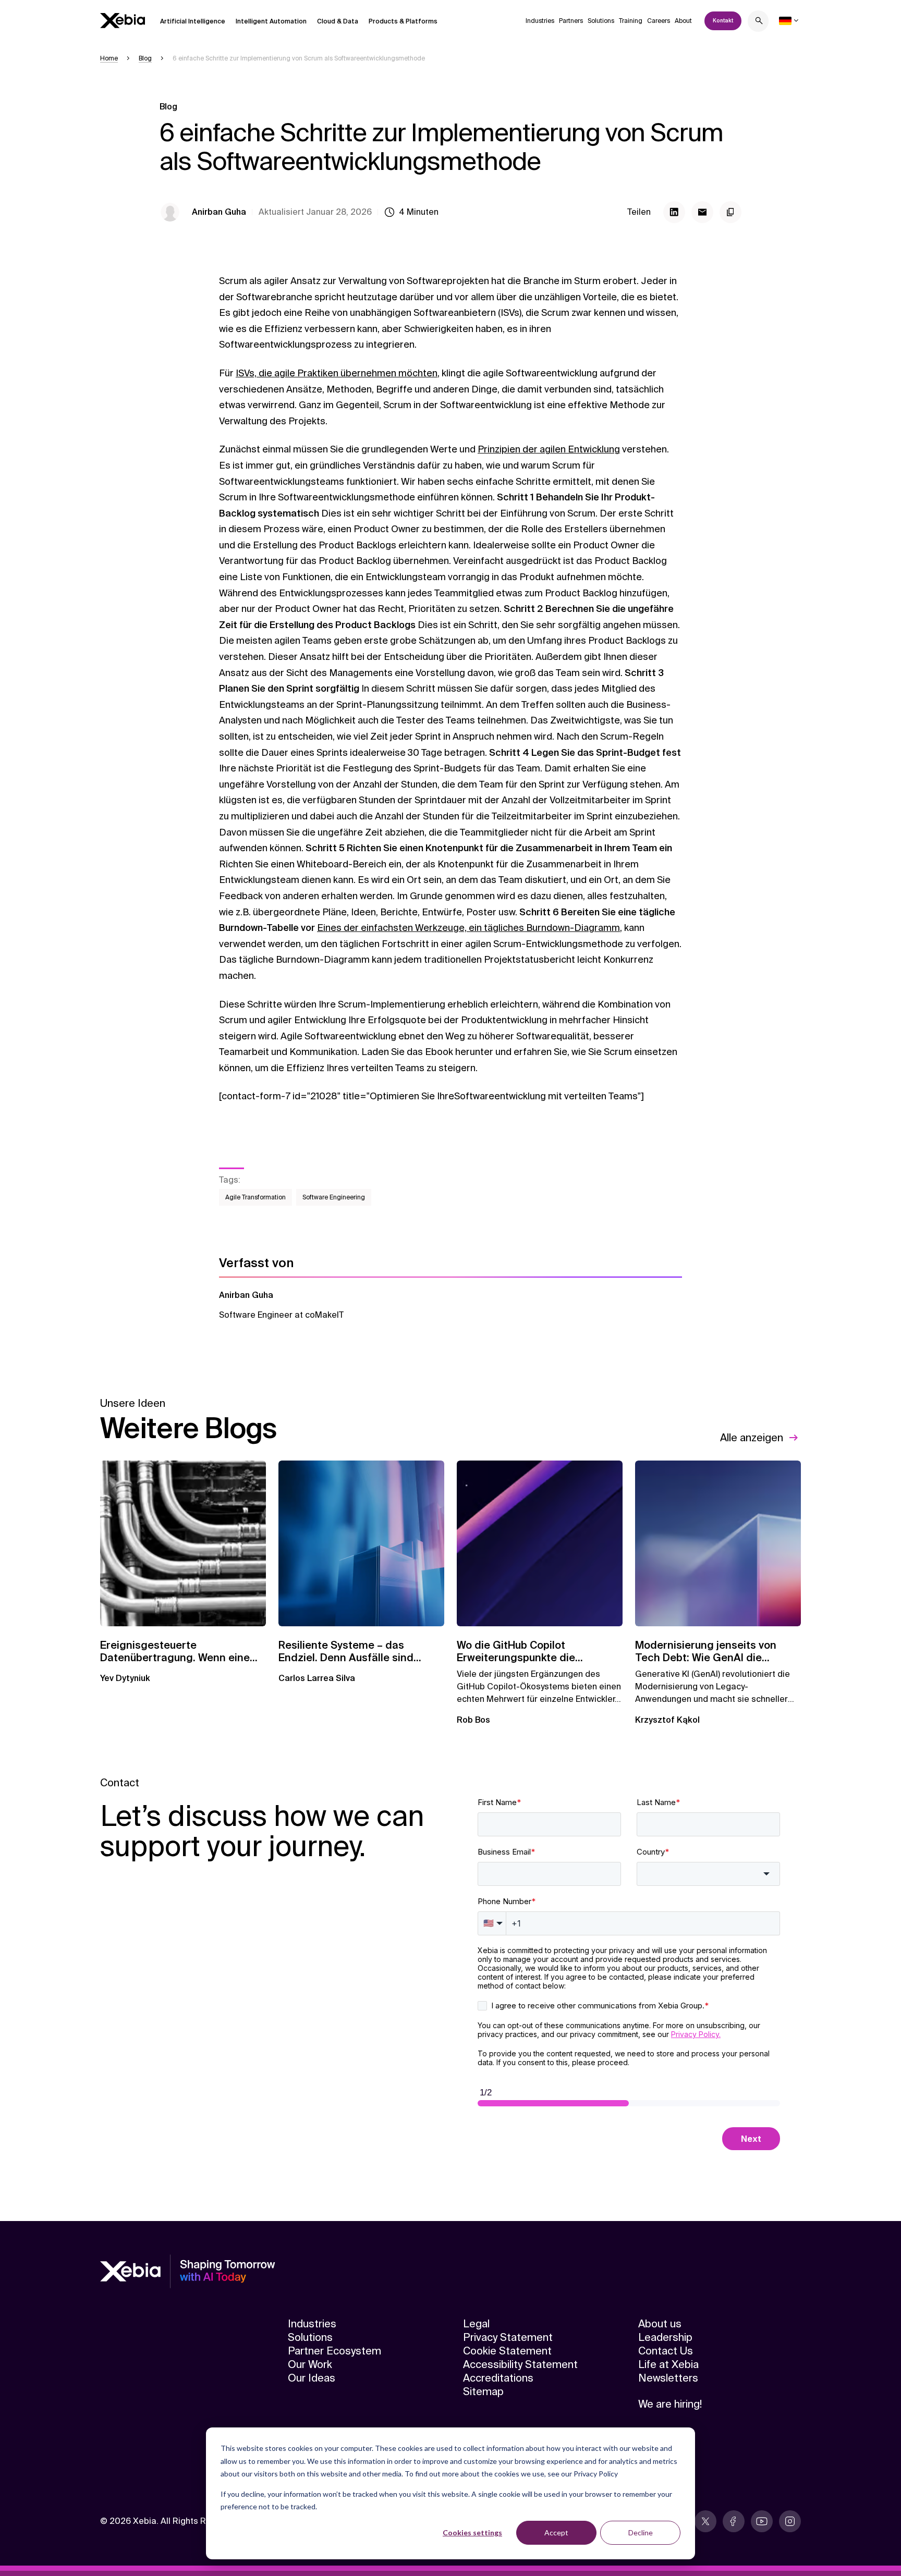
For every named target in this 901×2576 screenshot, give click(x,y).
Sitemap (483, 2391)
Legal (476, 2324)
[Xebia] (123, 21)
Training (631, 21)
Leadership (665, 2337)
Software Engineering (334, 1197)
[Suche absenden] (759, 22)
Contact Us (666, 2351)
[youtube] (762, 2521)
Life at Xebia (668, 2364)
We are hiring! (670, 2404)
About (683, 21)
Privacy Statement (508, 2337)
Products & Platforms (403, 21)
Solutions (601, 21)
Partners (571, 21)
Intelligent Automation (271, 21)
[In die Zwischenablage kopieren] (730, 212)
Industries (540, 21)
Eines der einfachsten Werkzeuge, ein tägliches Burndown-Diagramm (468, 928)
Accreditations (498, 2378)
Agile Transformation (255, 1197)
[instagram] (790, 2521)
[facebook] (734, 2521)
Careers (659, 21)
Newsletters (668, 2378)
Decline (641, 2532)
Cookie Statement (507, 2351)
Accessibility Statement (520, 2364)
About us (660, 2324)
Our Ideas (312, 2378)
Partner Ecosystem (334, 2351)
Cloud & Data (338, 21)
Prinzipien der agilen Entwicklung (549, 449)
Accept (556, 2532)
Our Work (310, 2364)
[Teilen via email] (702, 212)
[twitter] (705, 2521)
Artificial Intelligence (193, 21)
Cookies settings (472, 2532)
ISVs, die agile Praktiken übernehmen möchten (337, 373)
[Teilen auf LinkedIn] (674, 212)
